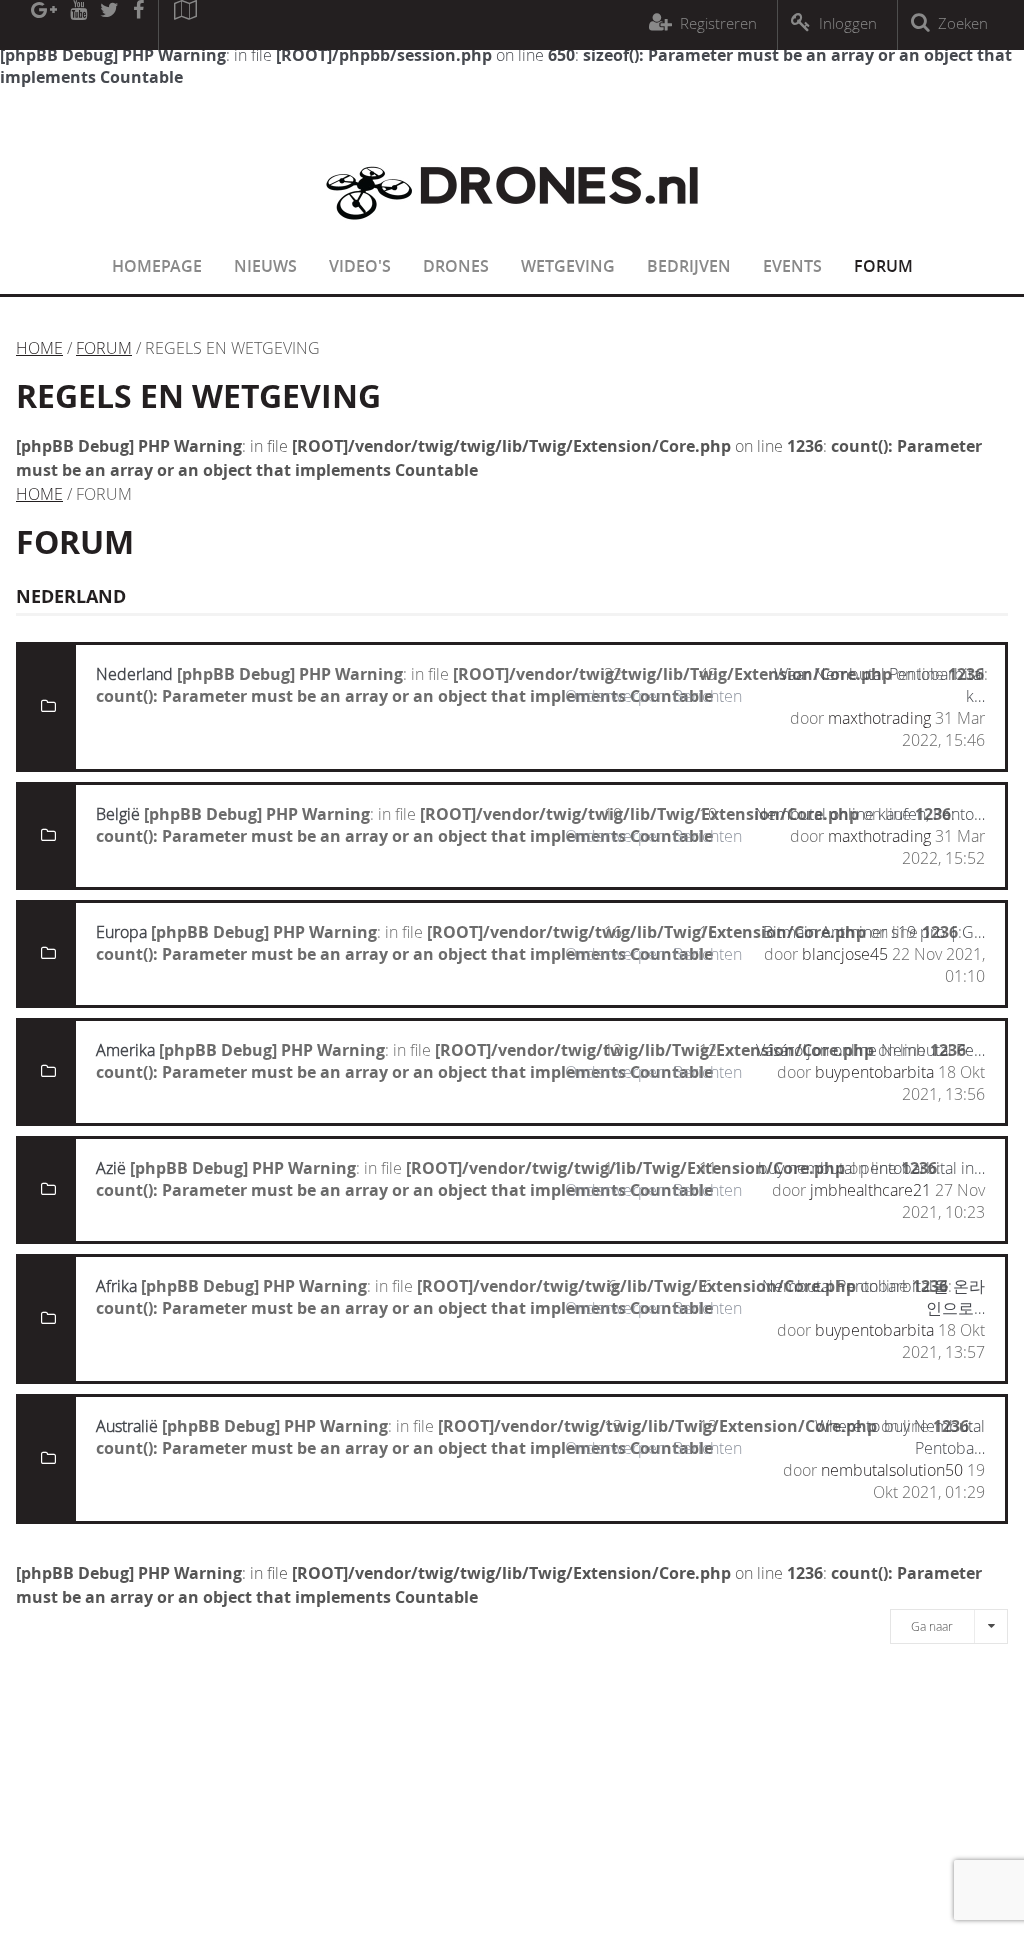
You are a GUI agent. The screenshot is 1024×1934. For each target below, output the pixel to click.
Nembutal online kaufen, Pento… (870, 814)
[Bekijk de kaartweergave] (185, 25)
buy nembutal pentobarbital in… (871, 1168)
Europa (121, 932)
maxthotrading (879, 718)
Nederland (134, 674)
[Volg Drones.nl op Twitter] (110, 25)
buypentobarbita (874, 1072)
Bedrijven (689, 266)
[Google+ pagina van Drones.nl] (43, 25)
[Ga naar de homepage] (512, 232)
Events (792, 266)
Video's (360, 266)
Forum (883, 266)
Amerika (125, 1050)
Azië (111, 1168)
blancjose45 (845, 954)
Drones (456, 266)
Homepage (157, 266)
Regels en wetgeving (198, 396)
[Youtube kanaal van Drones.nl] (78, 25)
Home (39, 348)
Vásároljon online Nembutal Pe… (870, 1050)
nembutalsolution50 (892, 1470)
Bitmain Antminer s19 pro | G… (874, 932)
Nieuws (265, 266)
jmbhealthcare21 (870, 1190)
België (118, 814)
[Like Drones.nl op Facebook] (138, 25)
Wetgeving (568, 266)
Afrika (116, 1286)
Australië (127, 1426)
